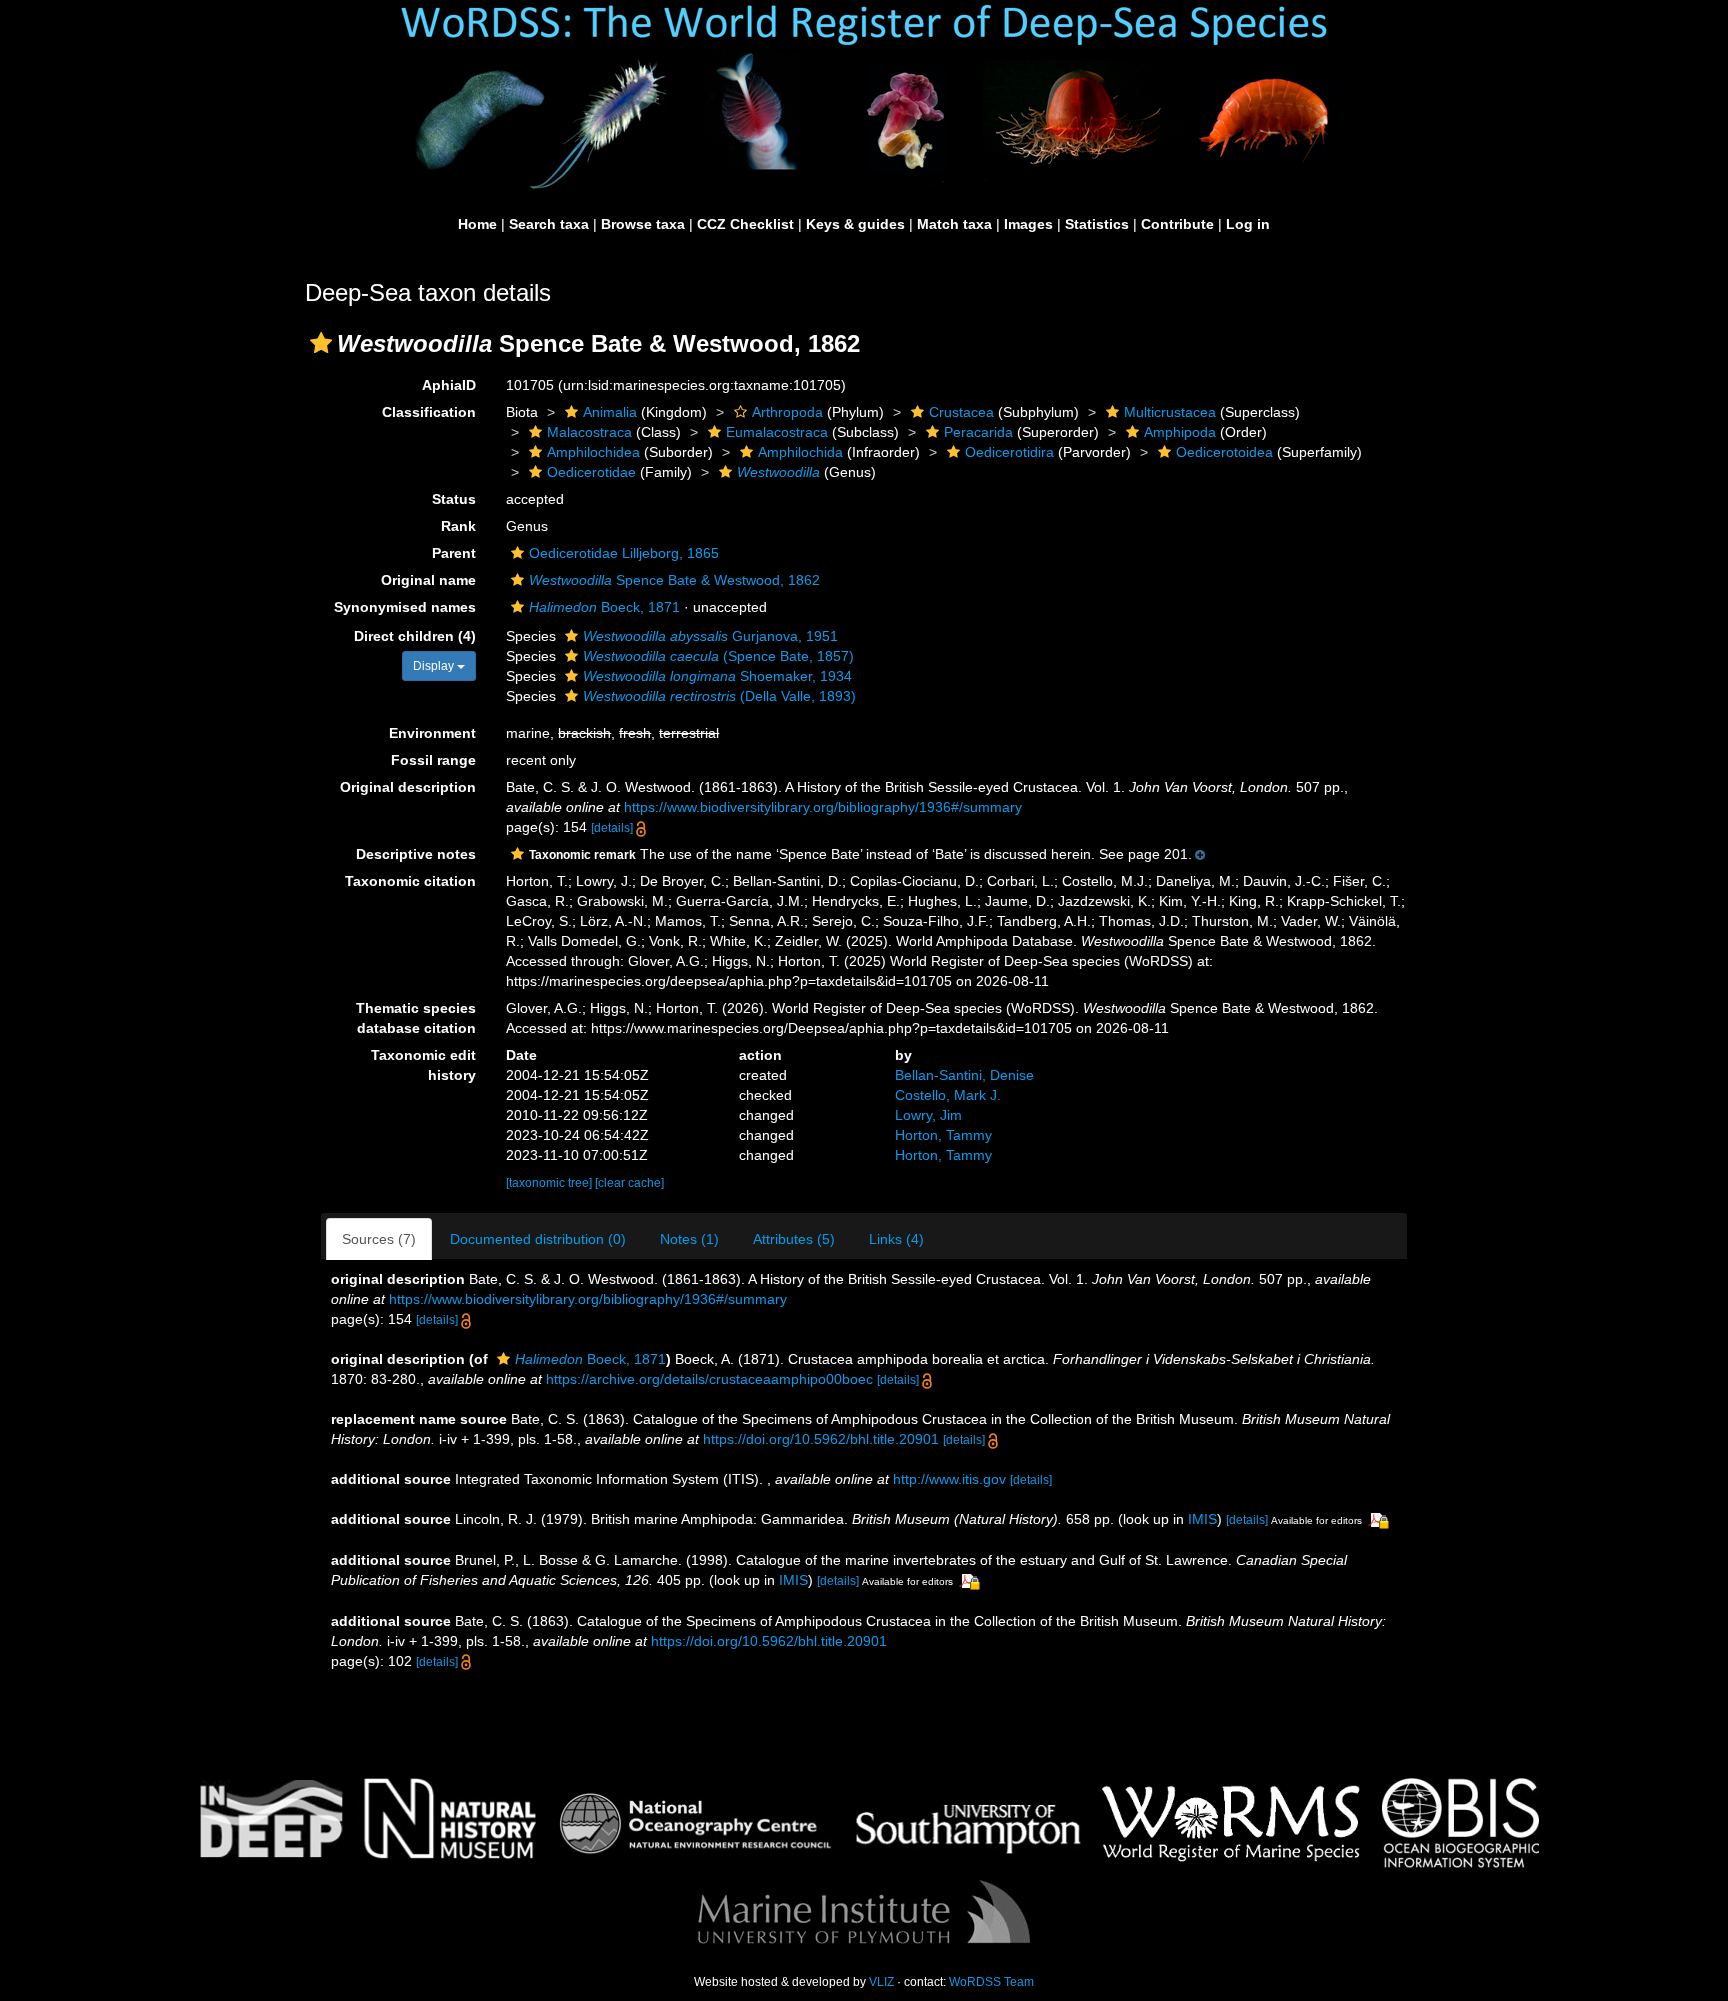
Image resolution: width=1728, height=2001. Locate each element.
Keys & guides (855, 224)
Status (454, 499)
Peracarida (978, 432)
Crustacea (961, 412)
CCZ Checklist (745, 224)
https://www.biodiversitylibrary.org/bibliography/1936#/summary (823, 807)
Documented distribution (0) (538, 1239)
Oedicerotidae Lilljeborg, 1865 (624, 553)
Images (1028, 224)
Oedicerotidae (591, 472)
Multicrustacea (1170, 412)
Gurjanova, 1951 (710, 636)
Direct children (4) (415, 636)
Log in (1248, 224)
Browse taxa (643, 224)
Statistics (1097, 224)
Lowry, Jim (928, 1115)
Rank (458, 526)
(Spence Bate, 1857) (718, 656)
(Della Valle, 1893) (719, 696)
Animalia (610, 412)
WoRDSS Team (991, 1982)
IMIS (1202, 1519)
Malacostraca (589, 432)
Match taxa (954, 224)
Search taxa (549, 224)
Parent (454, 553)
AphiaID (449, 385)
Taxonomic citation (410, 881)
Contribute (1177, 224)
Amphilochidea (593, 452)
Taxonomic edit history (423, 1065)
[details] (612, 828)
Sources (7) (379, 1239)
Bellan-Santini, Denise (964, 1075)
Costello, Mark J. (948, 1095)
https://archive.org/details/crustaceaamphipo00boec (709, 1379)
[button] (321, 343)
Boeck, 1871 (604, 607)
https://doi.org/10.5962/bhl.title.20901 (821, 1439)
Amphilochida (800, 452)
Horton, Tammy (943, 1135)
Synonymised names (405, 607)
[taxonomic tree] (550, 1183)
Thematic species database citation (416, 1018)
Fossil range (433, 760)
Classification (429, 412)
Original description (408, 787)
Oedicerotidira (1009, 452)
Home (477, 224)
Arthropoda (787, 412)
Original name (428, 580)
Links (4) (896, 1239)
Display (435, 666)
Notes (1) (689, 1239)
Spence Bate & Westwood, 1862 (674, 580)
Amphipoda (1180, 432)
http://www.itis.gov (949, 1479)
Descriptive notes (416, 854)
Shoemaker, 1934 (717, 676)
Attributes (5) (794, 1239)
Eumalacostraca (777, 432)
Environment (432, 733)
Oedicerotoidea (1224, 452)
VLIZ (881, 1982)
